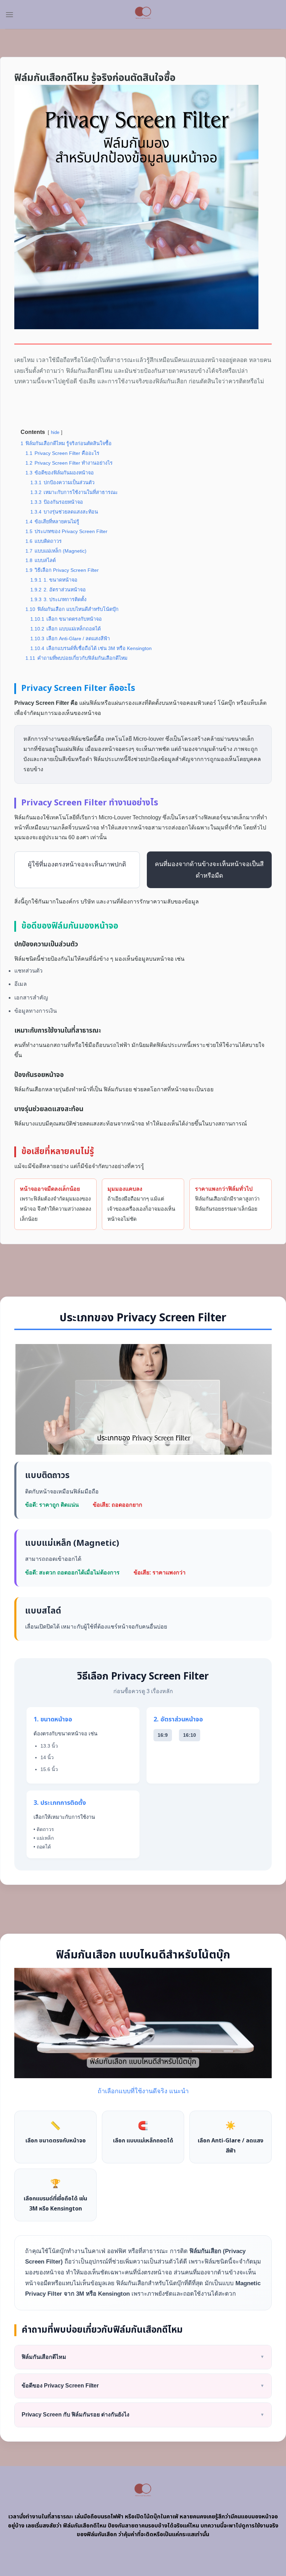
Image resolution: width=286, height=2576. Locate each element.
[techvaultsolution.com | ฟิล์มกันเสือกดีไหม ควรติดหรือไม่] (143, 14)
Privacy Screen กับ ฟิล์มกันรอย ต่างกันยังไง (143, 2415)
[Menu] (9, 14)
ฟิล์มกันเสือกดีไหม (143, 2357)
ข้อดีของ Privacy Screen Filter (143, 2386)
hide (55, 432)
